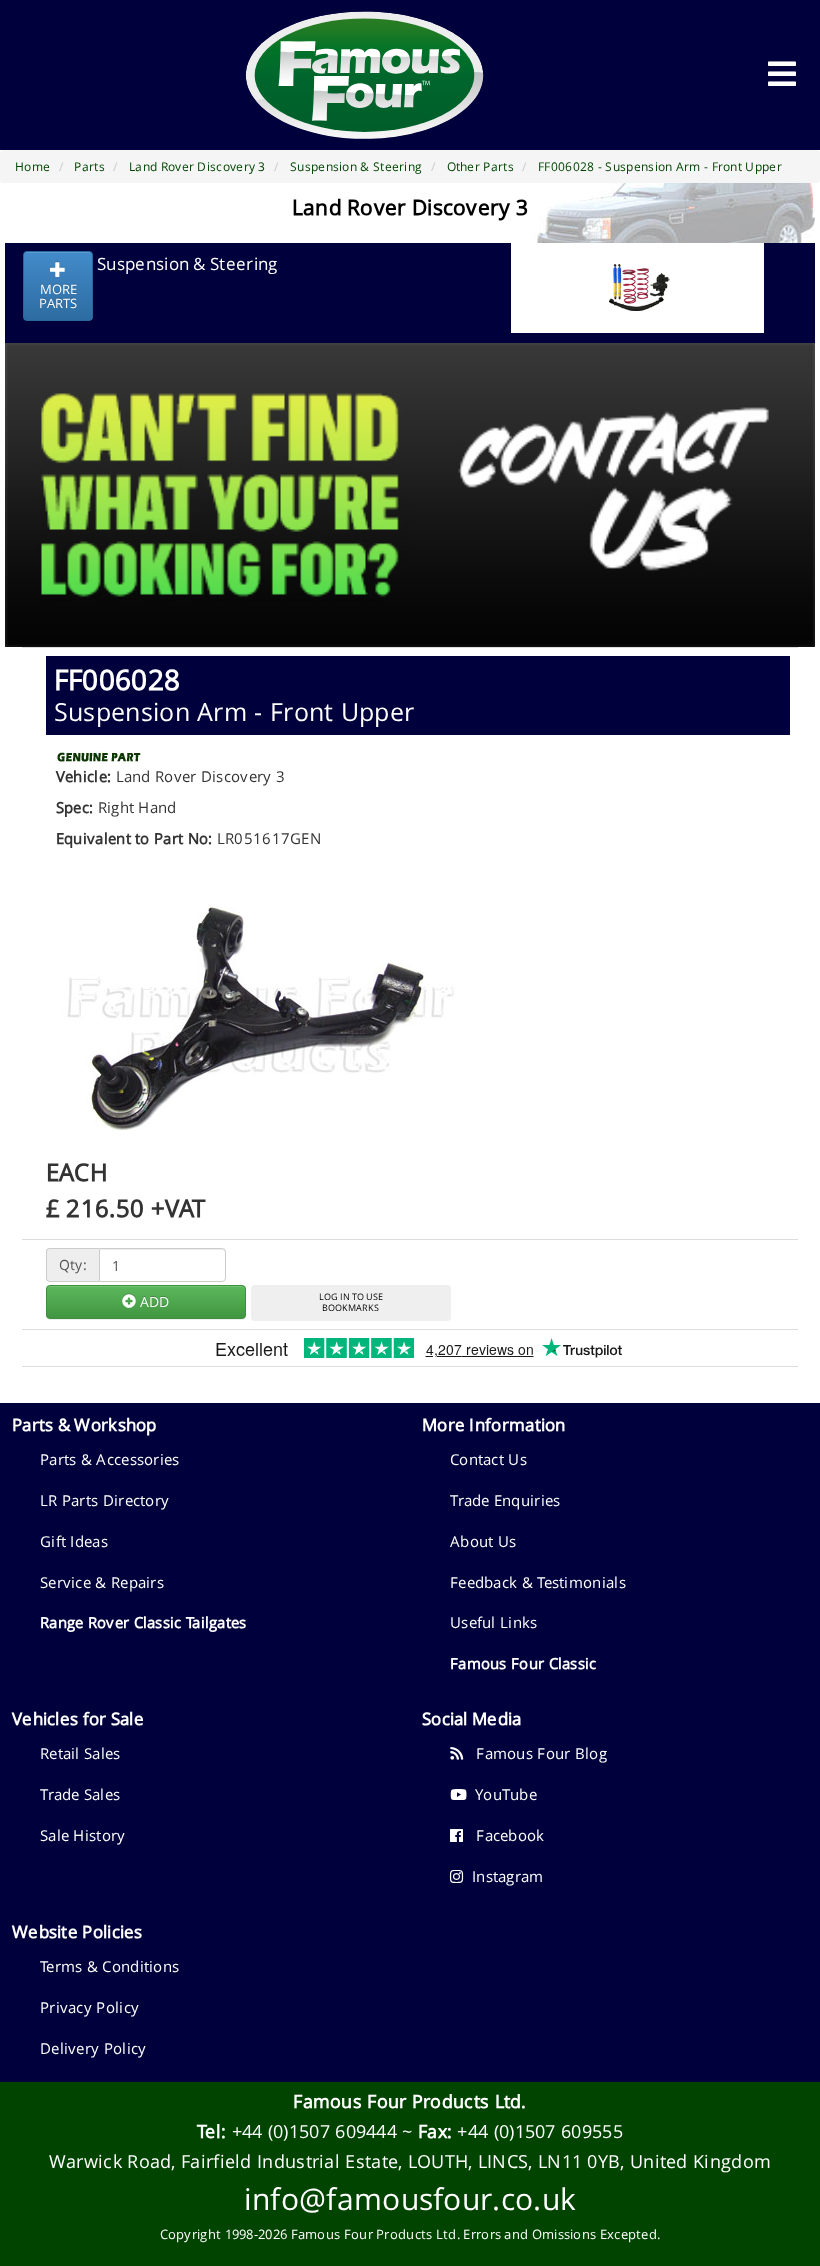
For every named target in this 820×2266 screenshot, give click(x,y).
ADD (152, 1301)
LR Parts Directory (104, 1500)
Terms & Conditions (109, 1966)
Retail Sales (80, 1753)
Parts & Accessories (110, 1459)
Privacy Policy (89, 2007)
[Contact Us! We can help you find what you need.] (410, 445)
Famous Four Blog (535, 1753)
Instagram (503, 1876)
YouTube (501, 1794)
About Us (483, 1541)
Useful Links (494, 1622)
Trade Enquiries (505, 1500)
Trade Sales (80, 1794)
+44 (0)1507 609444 (314, 2131)
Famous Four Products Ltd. (410, 2101)
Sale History (83, 1835)
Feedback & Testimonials (538, 1582)
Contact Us (488, 1459)
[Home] (365, 75)
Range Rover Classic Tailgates (143, 1622)
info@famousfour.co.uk (410, 2198)
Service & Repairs (102, 1582)
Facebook (503, 1835)
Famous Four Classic (523, 1663)
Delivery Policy (93, 2048)
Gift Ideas (74, 1541)
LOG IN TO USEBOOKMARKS (351, 1302)
